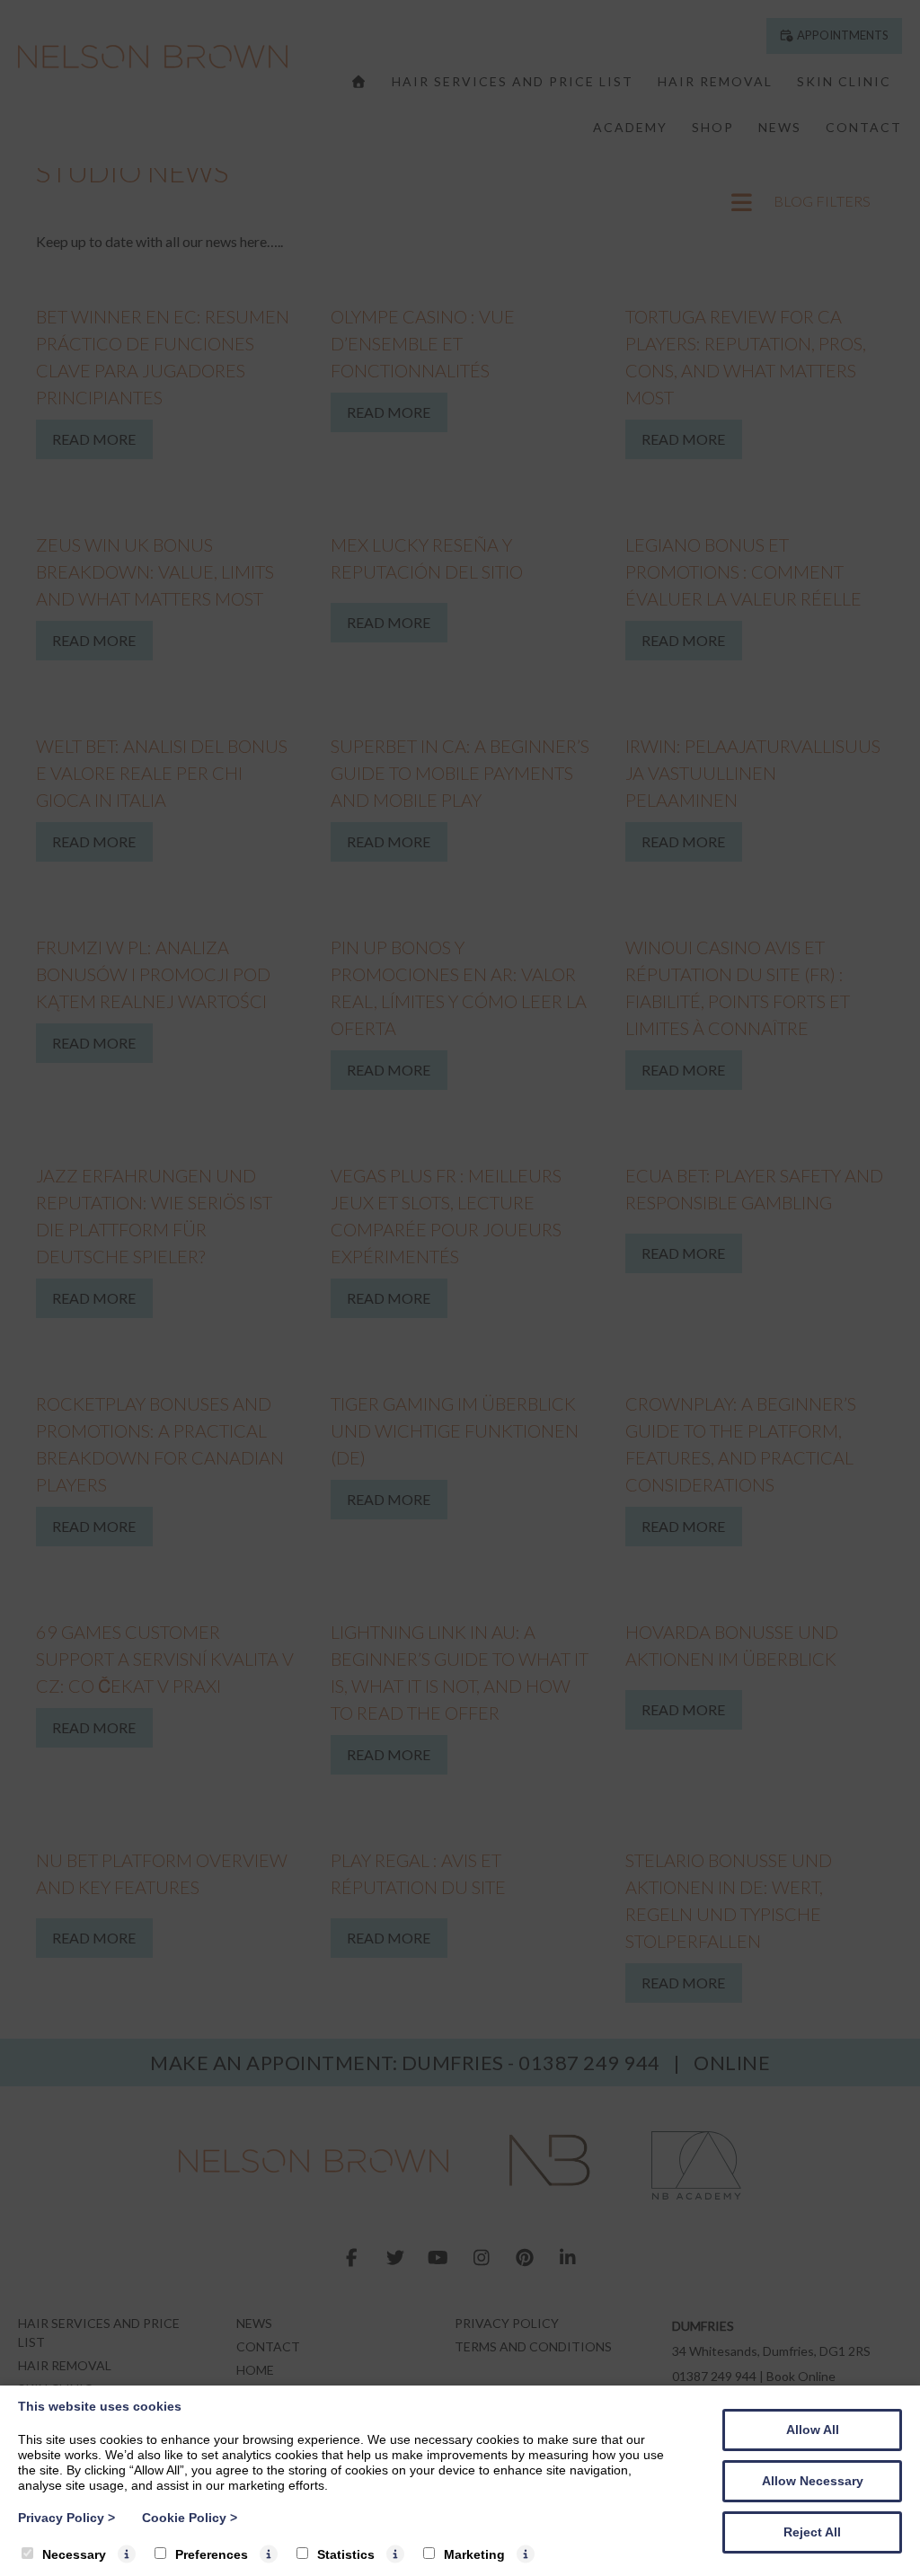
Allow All (813, 2430)
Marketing (474, 2554)
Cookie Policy (190, 2518)
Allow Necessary (813, 2481)
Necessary (74, 2554)
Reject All (812, 2532)
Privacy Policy (66, 2518)
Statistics (346, 2554)
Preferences (212, 2554)
